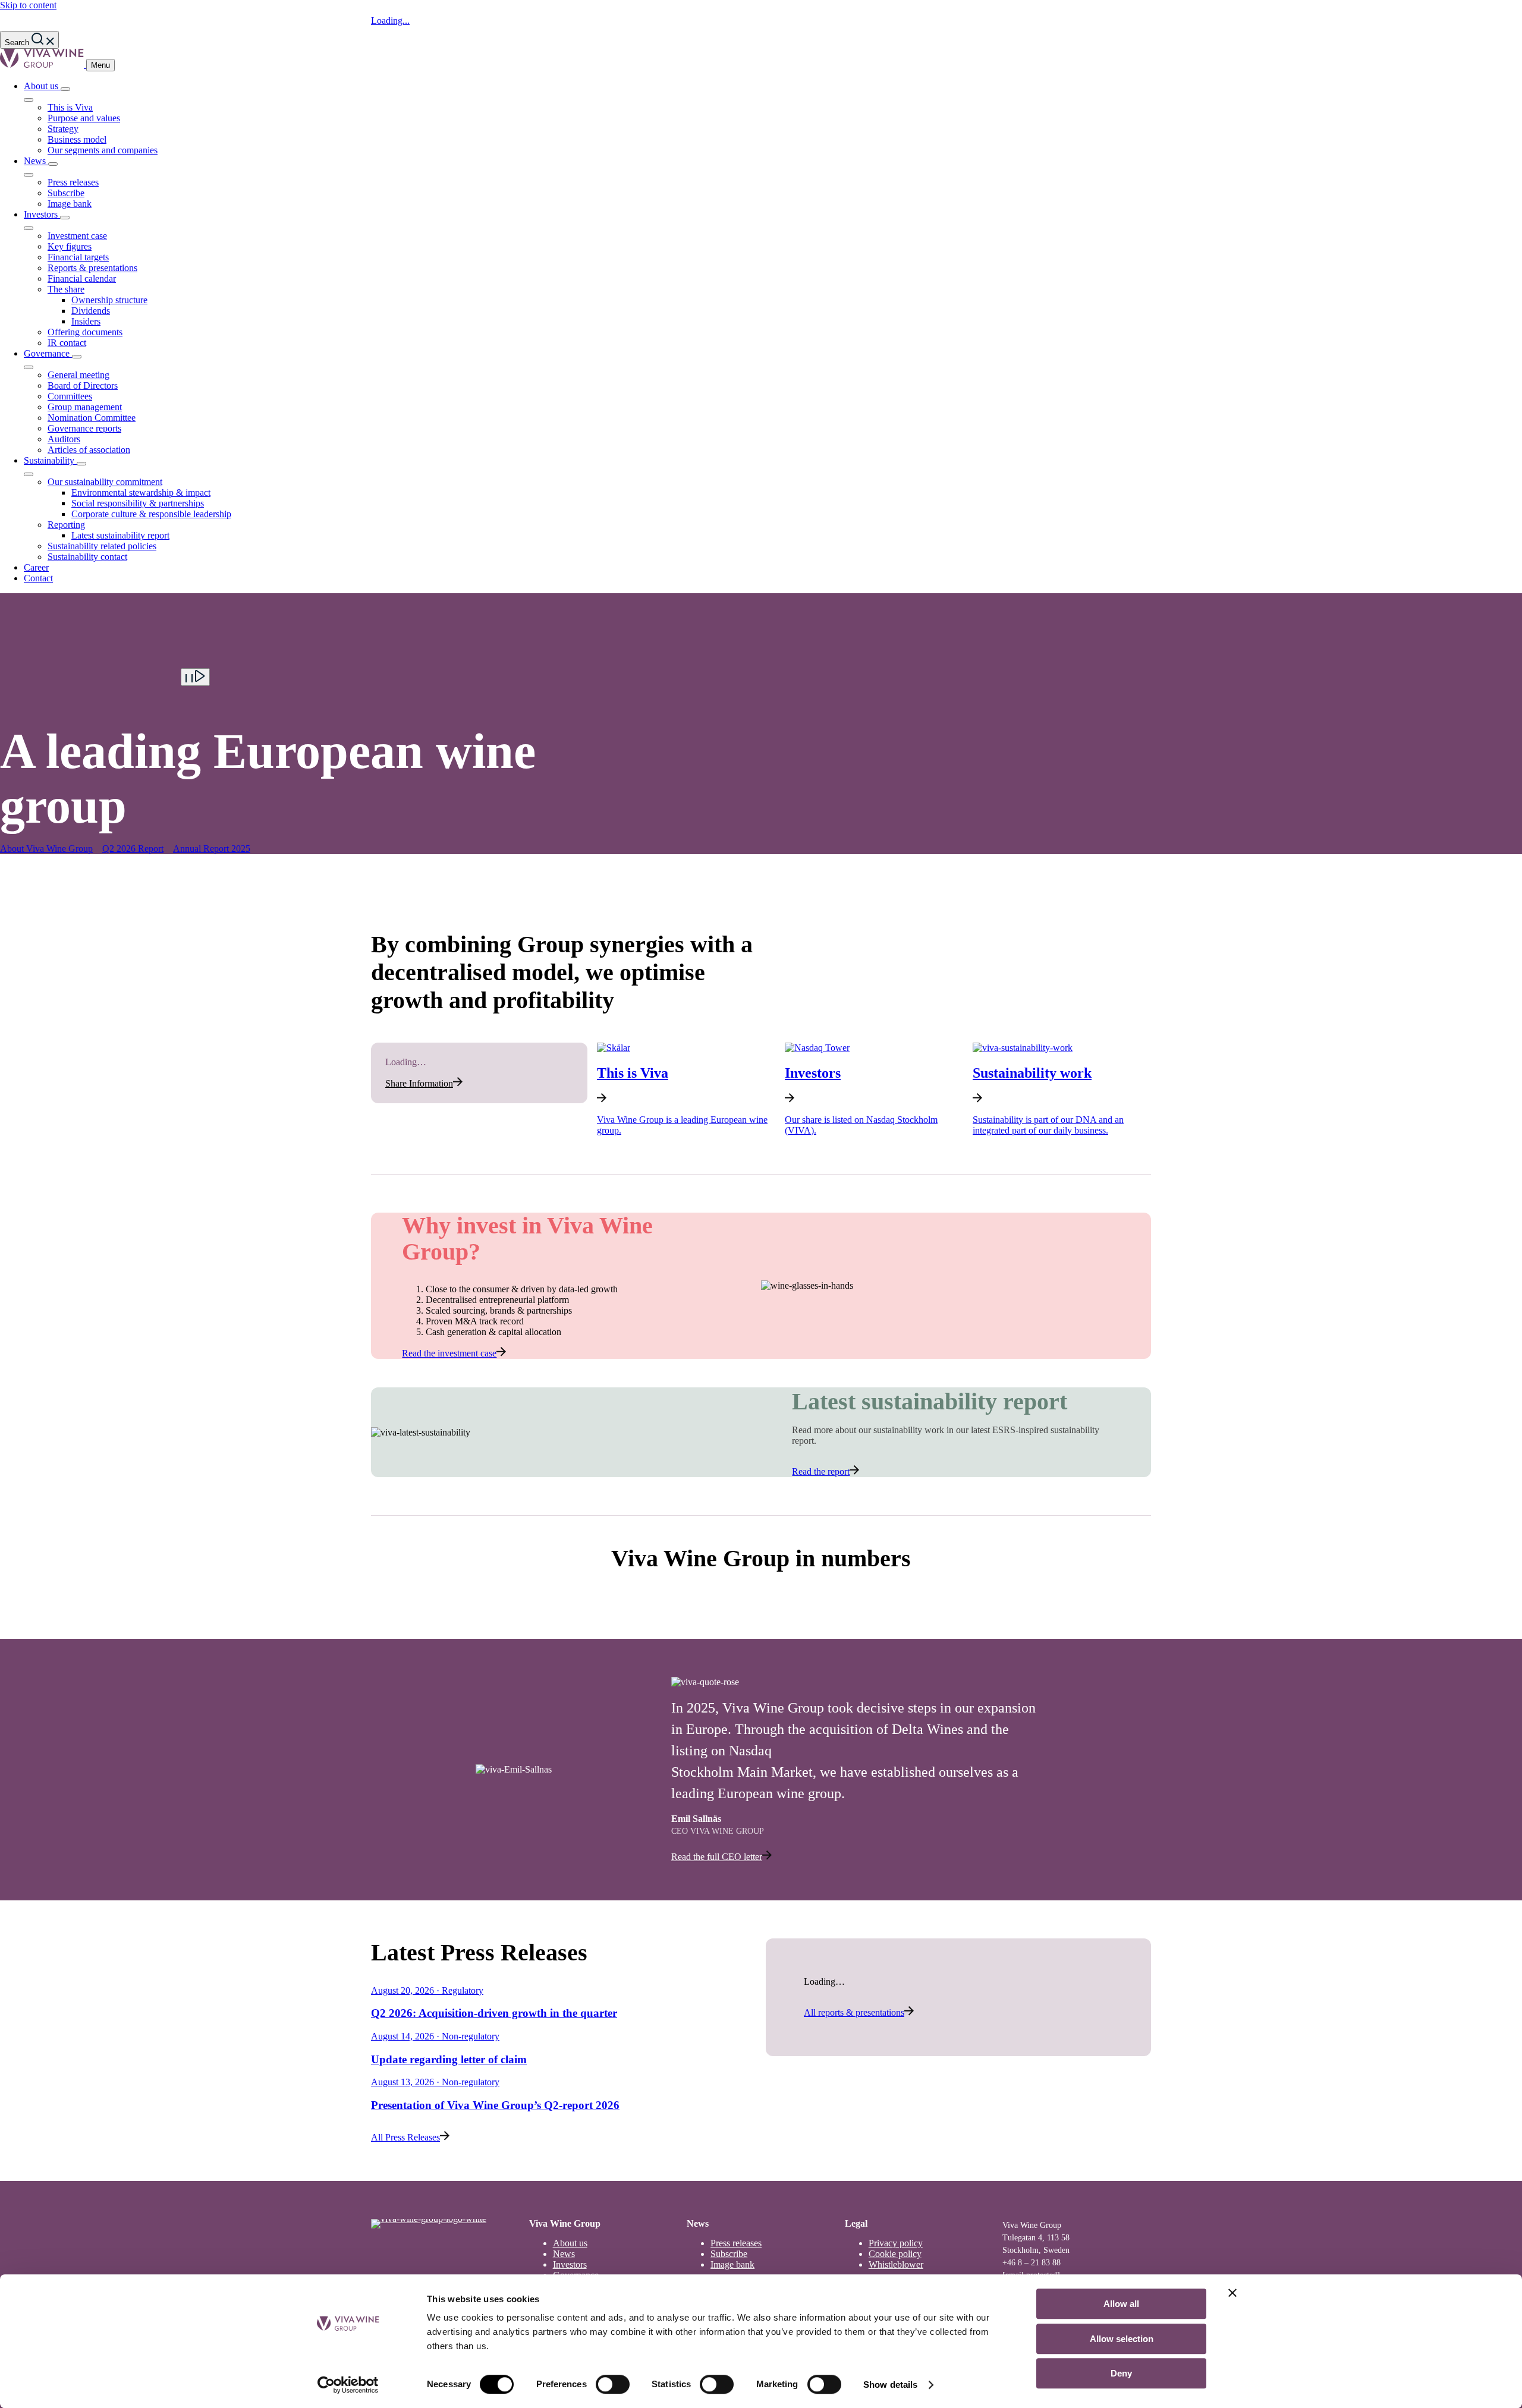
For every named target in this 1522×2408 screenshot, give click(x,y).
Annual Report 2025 (212, 849)
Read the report (821, 1471)
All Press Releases (405, 2137)
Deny (1121, 2373)
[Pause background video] (195, 677)
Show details (890, 2385)
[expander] (65, 89)
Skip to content (28, 5)
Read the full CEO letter (717, 1857)
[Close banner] (1232, 2293)
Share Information (419, 1083)
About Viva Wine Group (46, 849)
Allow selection (1122, 2339)
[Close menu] (29, 100)
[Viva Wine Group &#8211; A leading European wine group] (43, 64)
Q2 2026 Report (133, 849)
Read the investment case (449, 1353)
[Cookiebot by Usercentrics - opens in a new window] (348, 2385)
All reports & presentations (854, 2012)
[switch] (613, 2384)
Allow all (1121, 2304)
